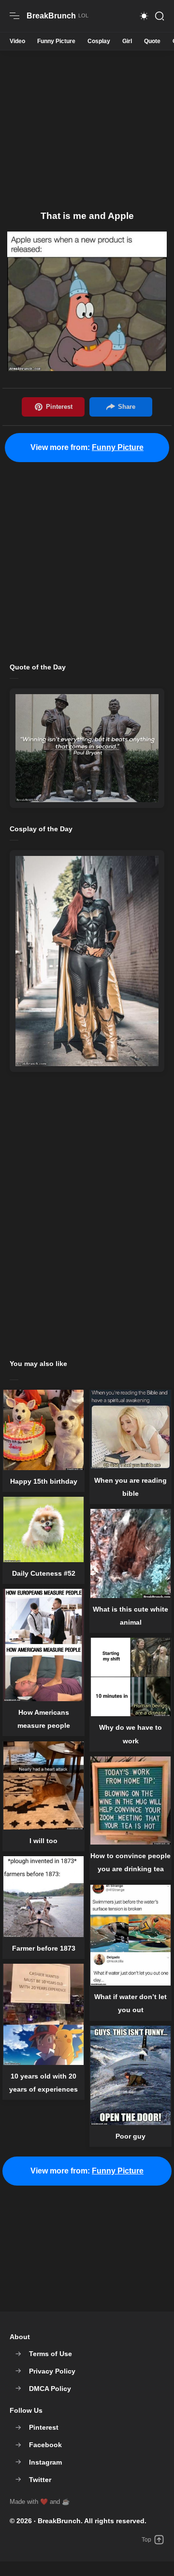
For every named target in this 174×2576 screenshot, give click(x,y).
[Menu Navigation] (14, 16)
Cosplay (99, 41)
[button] (144, 16)
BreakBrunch (59, 2521)
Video (17, 41)
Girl (127, 41)
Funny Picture (56, 41)
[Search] (159, 16)
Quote (152, 41)
